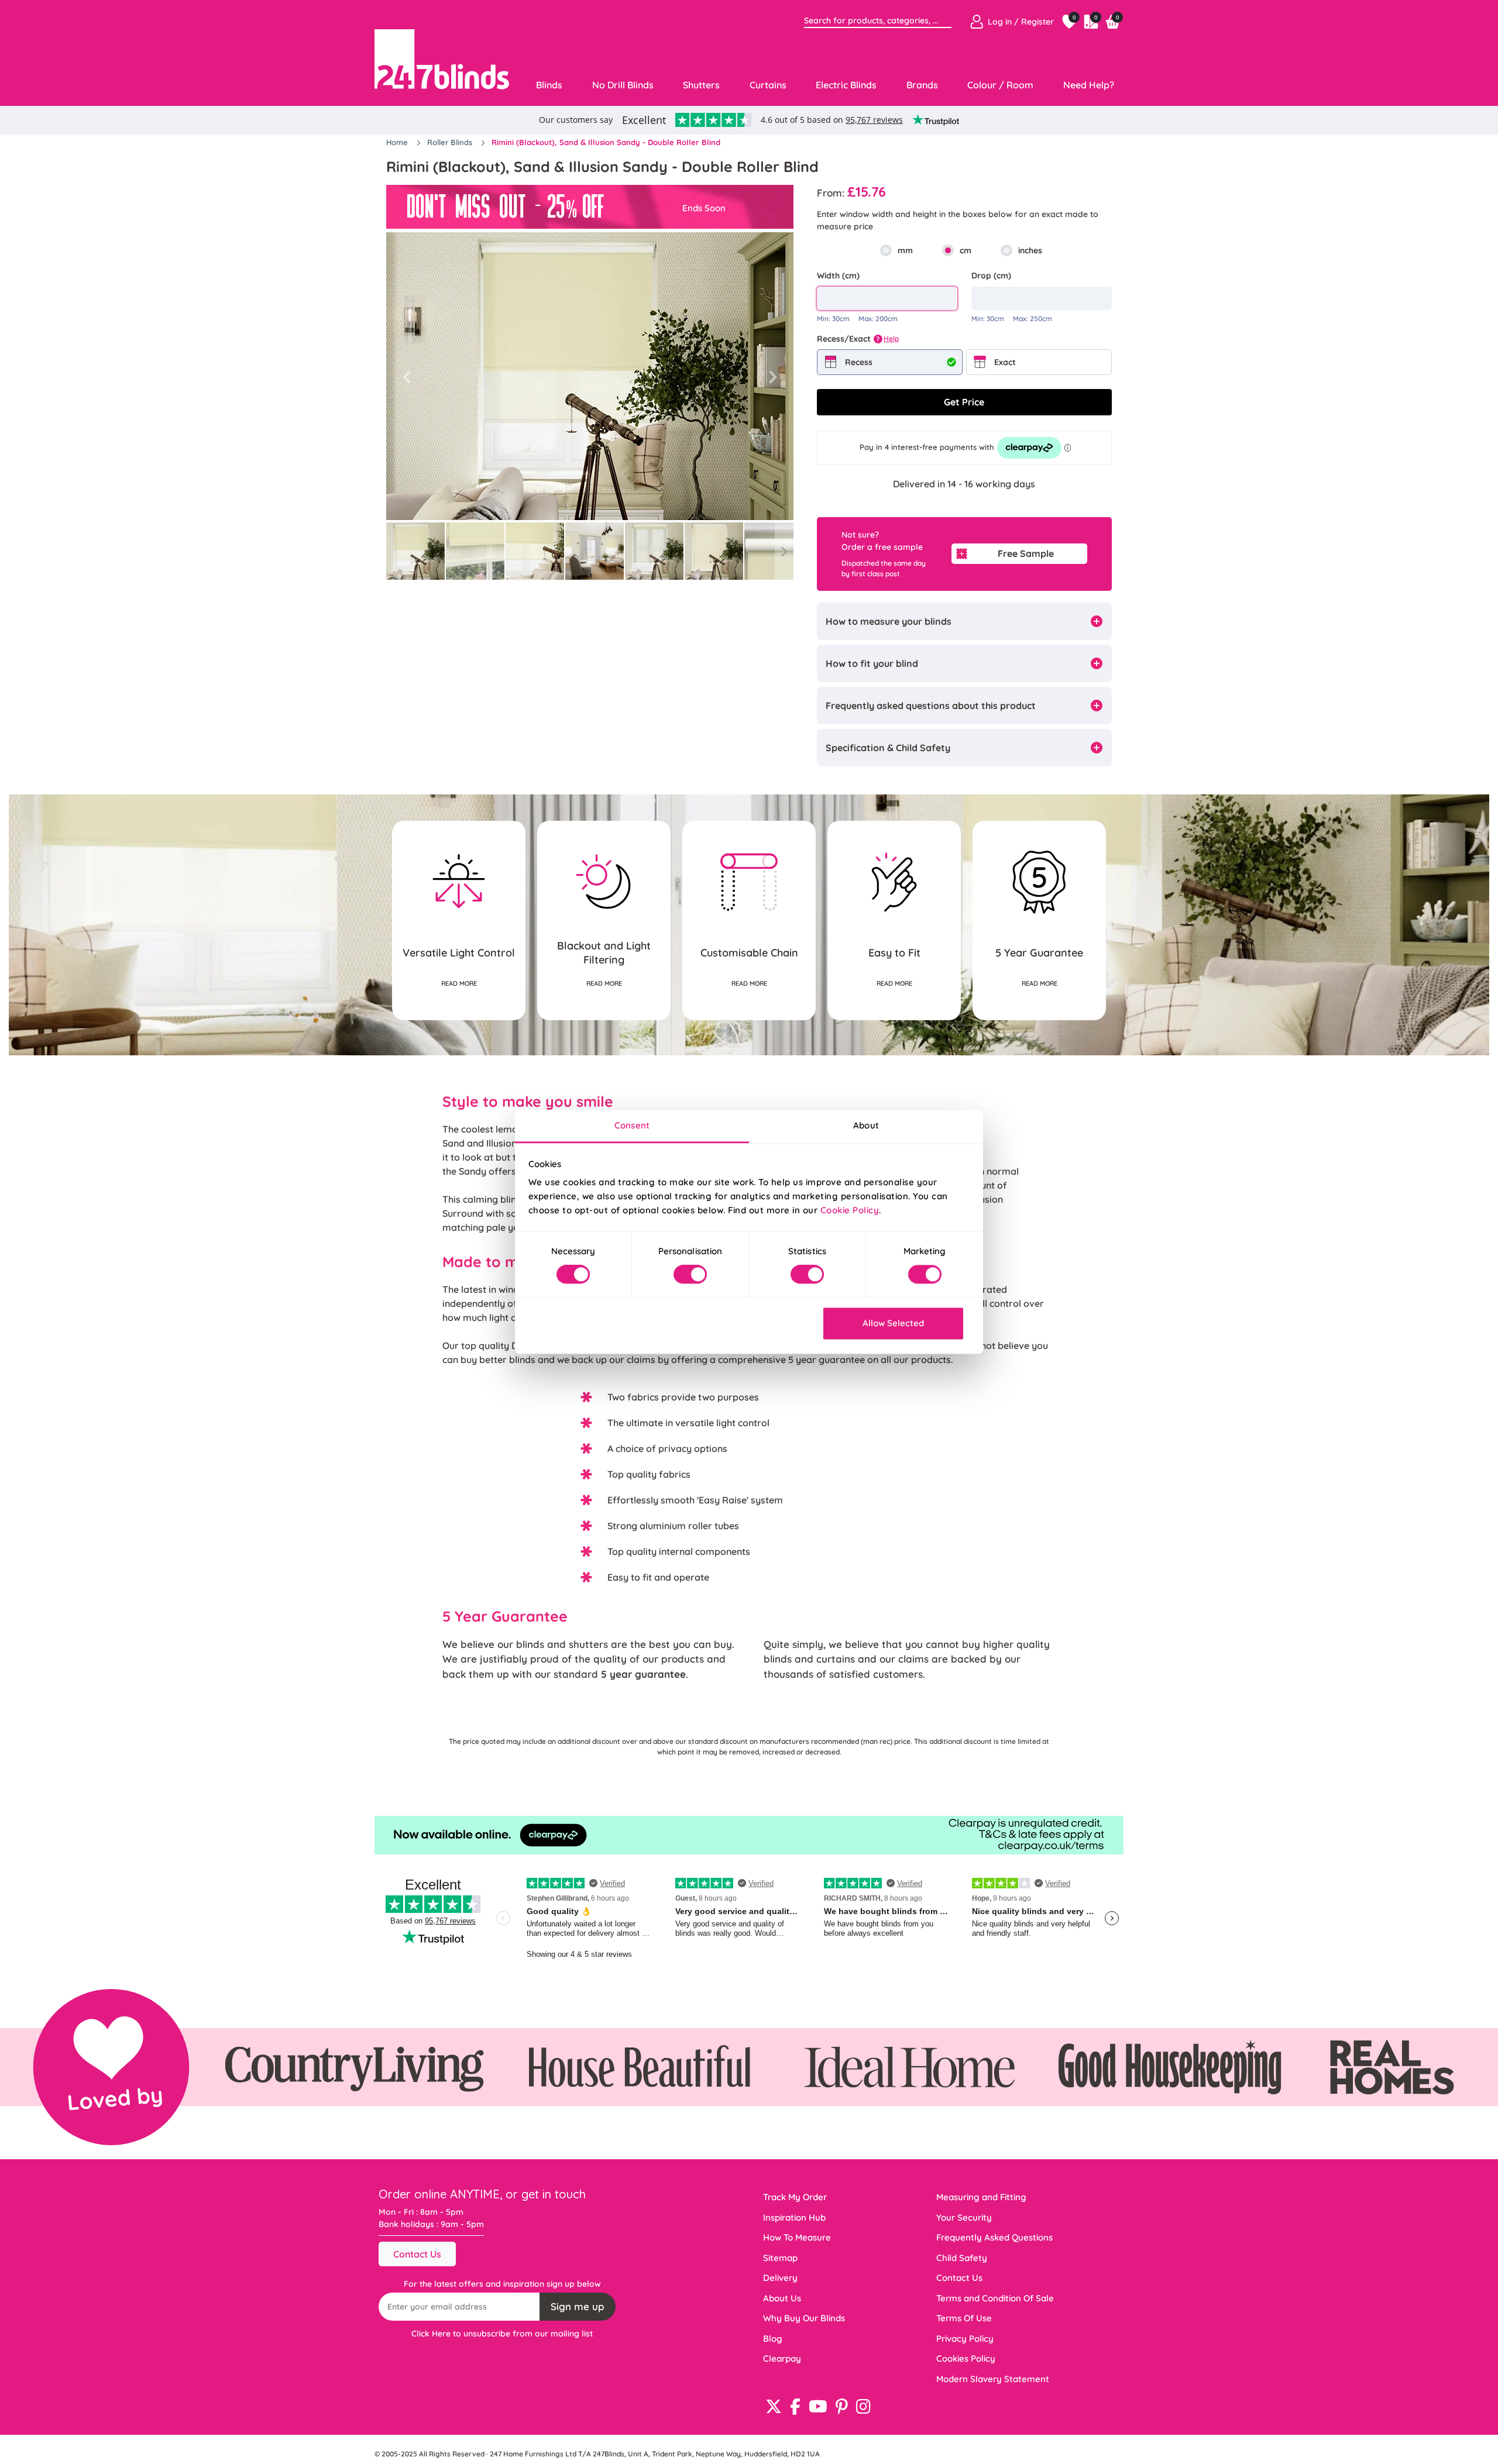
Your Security (964, 2217)
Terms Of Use (964, 2318)
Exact (1005, 362)
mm (905, 250)
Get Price (964, 402)
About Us (782, 2298)
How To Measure (797, 2237)
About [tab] (866, 1125)
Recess (859, 362)
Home (398, 142)
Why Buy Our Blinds (804, 2318)
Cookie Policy (850, 1210)
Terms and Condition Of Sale (995, 2298)
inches (1030, 250)
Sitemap (780, 2258)
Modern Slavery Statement (993, 2379)
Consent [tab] (632, 1125)
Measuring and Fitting (981, 2197)
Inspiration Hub (794, 2217)
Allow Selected (893, 1323)
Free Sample (1026, 553)
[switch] (690, 1275)
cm (966, 250)
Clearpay (782, 2358)
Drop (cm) (991, 276)
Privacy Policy (965, 2339)
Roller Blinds (451, 142)
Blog (773, 2339)
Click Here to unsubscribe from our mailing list (502, 2334)
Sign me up (578, 2306)
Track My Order (795, 2197)
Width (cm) (838, 276)
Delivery (780, 2278)
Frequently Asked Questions (994, 2237)
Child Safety (962, 2258)
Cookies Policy (966, 2358)
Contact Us (417, 2254)
